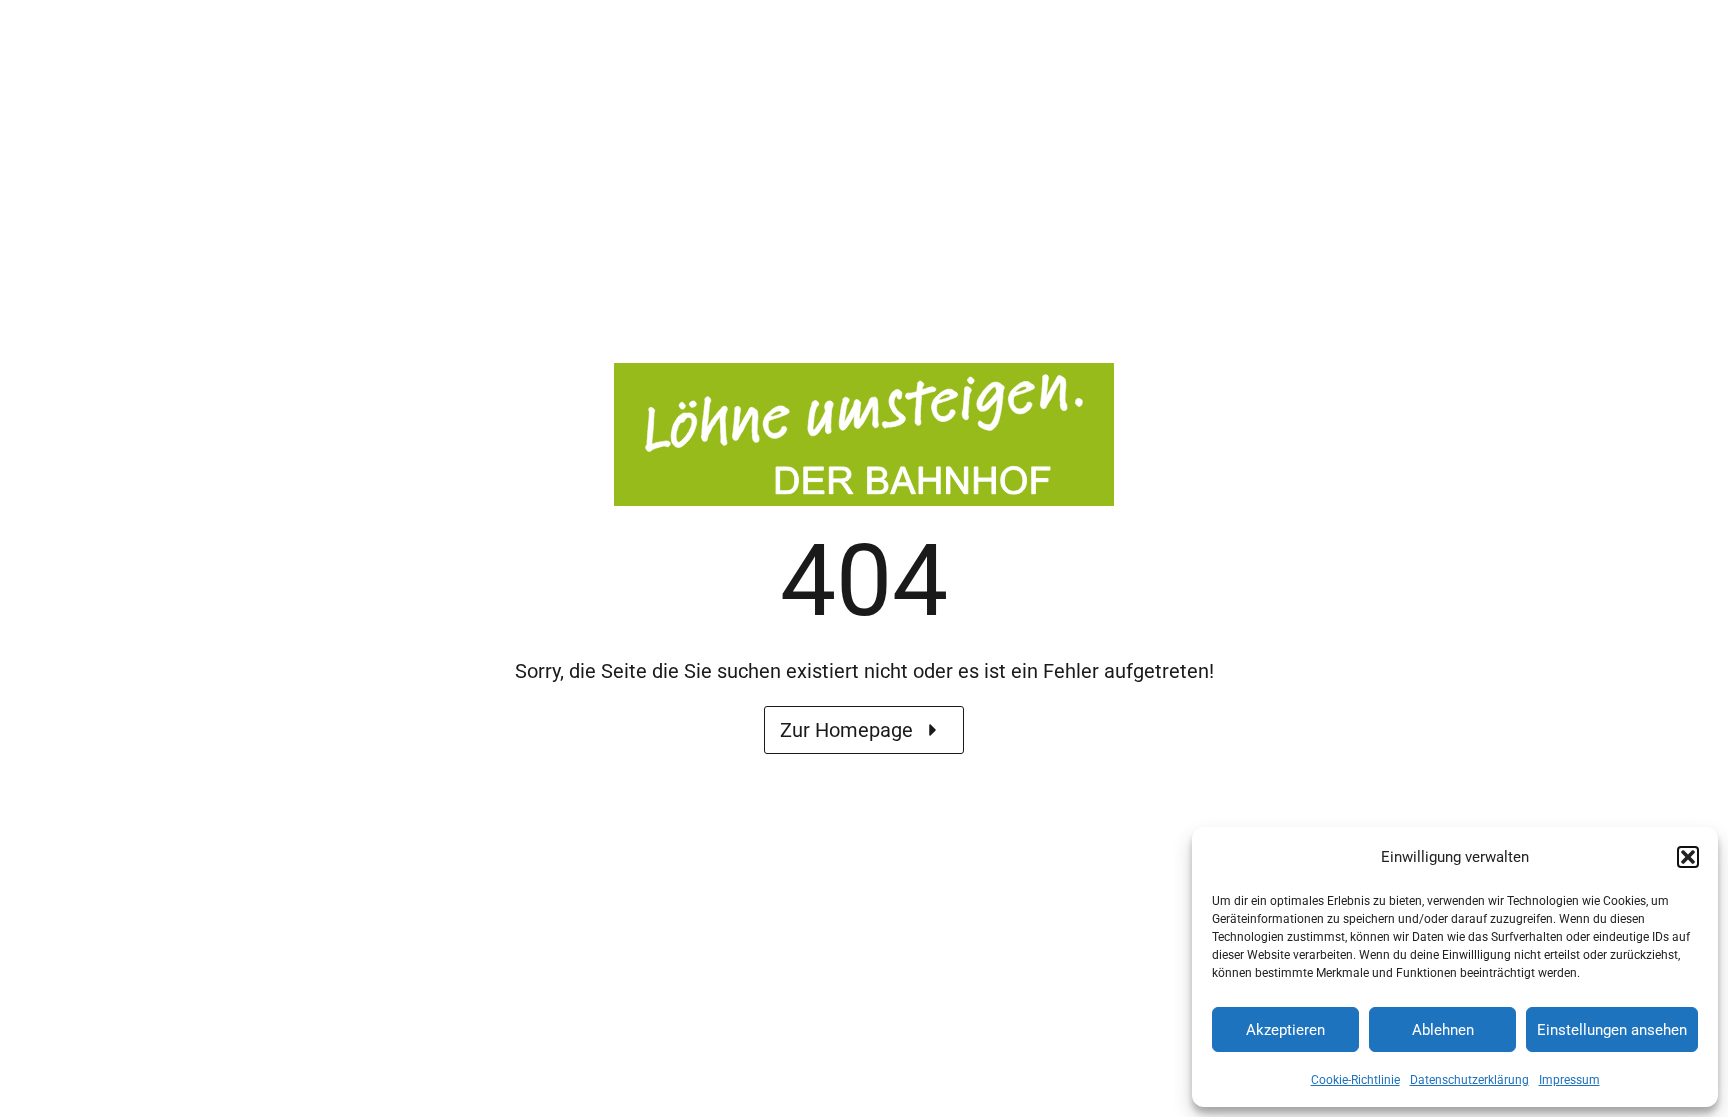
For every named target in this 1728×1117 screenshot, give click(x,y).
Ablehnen (1443, 1030)
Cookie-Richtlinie (1355, 1080)
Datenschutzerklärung (1469, 1080)
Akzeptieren (1285, 1030)
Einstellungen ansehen (1612, 1030)
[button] (1688, 857)
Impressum (1569, 1080)
